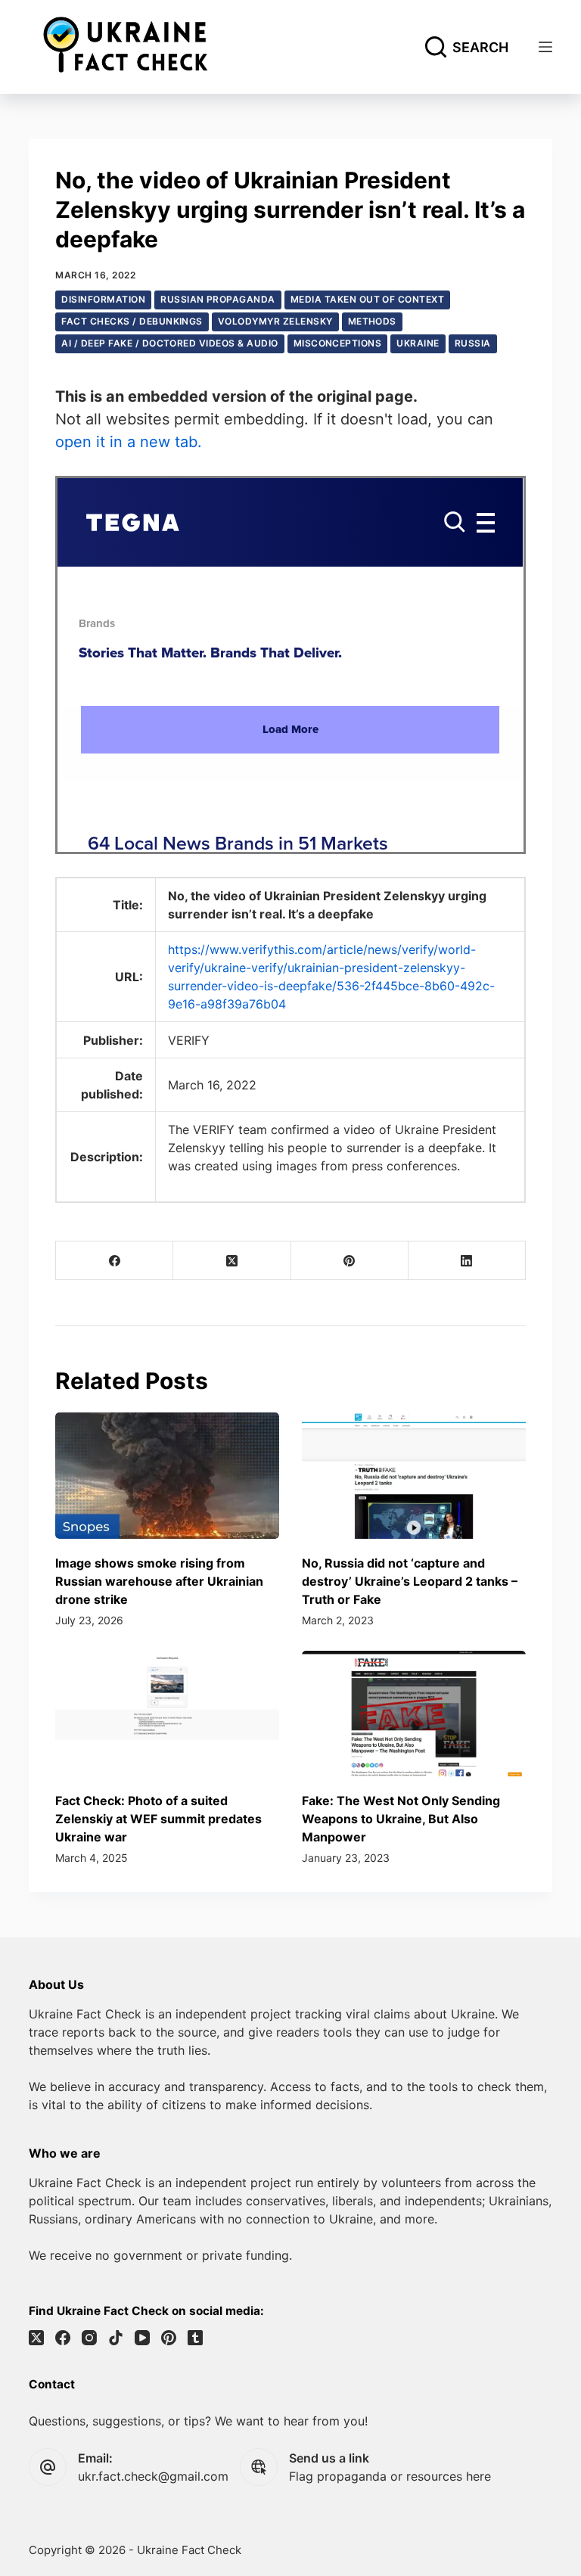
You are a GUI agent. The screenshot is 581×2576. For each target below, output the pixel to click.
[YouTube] (142, 2338)
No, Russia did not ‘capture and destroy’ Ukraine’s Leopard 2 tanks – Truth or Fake (410, 1581)
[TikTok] (116, 2338)
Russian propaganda (218, 299)
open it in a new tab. (129, 442)
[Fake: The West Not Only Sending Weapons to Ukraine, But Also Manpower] (414, 1714)
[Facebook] (115, 1261)
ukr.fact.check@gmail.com (153, 2476)
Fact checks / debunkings (132, 321)
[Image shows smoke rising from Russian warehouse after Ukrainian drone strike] (167, 1475)
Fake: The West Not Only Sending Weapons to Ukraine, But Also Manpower (401, 1819)
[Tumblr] (195, 2338)
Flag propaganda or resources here (390, 2476)
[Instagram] (89, 2338)
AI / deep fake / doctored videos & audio (169, 343)
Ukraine (418, 343)
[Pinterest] (350, 1261)
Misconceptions (338, 343)
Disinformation (103, 299)
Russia (473, 343)
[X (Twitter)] (232, 1261)
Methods (372, 321)
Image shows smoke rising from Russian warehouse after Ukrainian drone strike (159, 1581)
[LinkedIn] (467, 1261)
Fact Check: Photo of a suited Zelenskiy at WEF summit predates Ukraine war (158, 1819)
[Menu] (545, 47)
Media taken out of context (367, 299)
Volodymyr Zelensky (275, 321)
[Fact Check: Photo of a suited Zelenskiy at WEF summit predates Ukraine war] (167, 1714)
